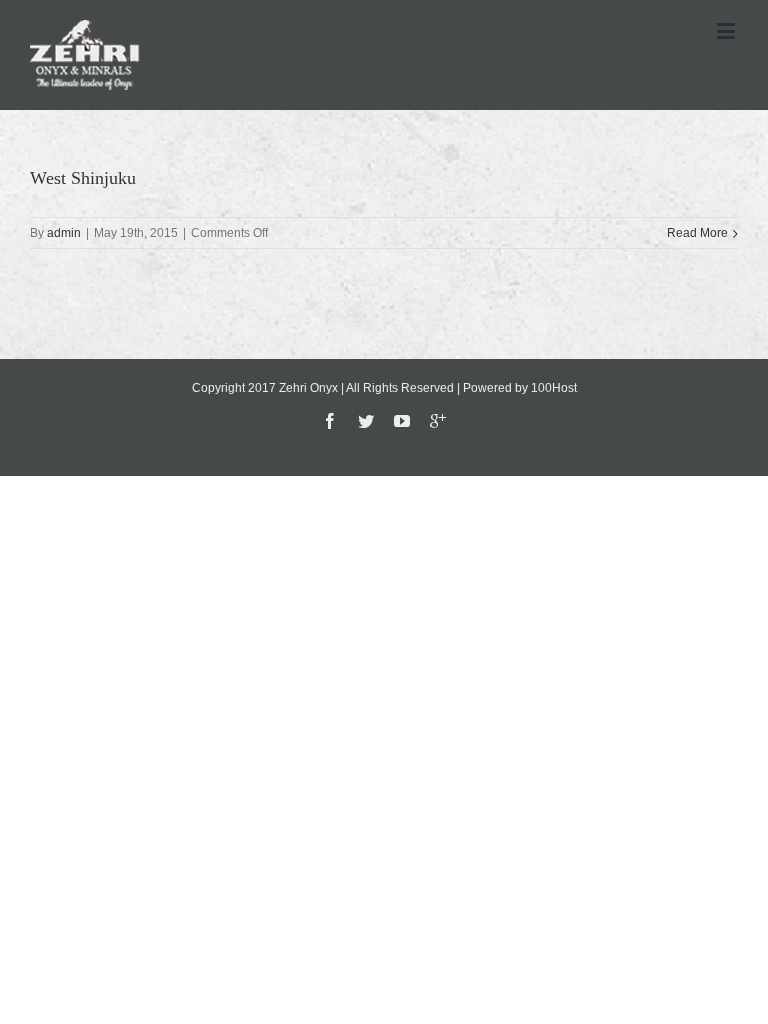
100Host (554, 388)
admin (64, 233)
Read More (697, 233)
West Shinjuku (83, 178)
